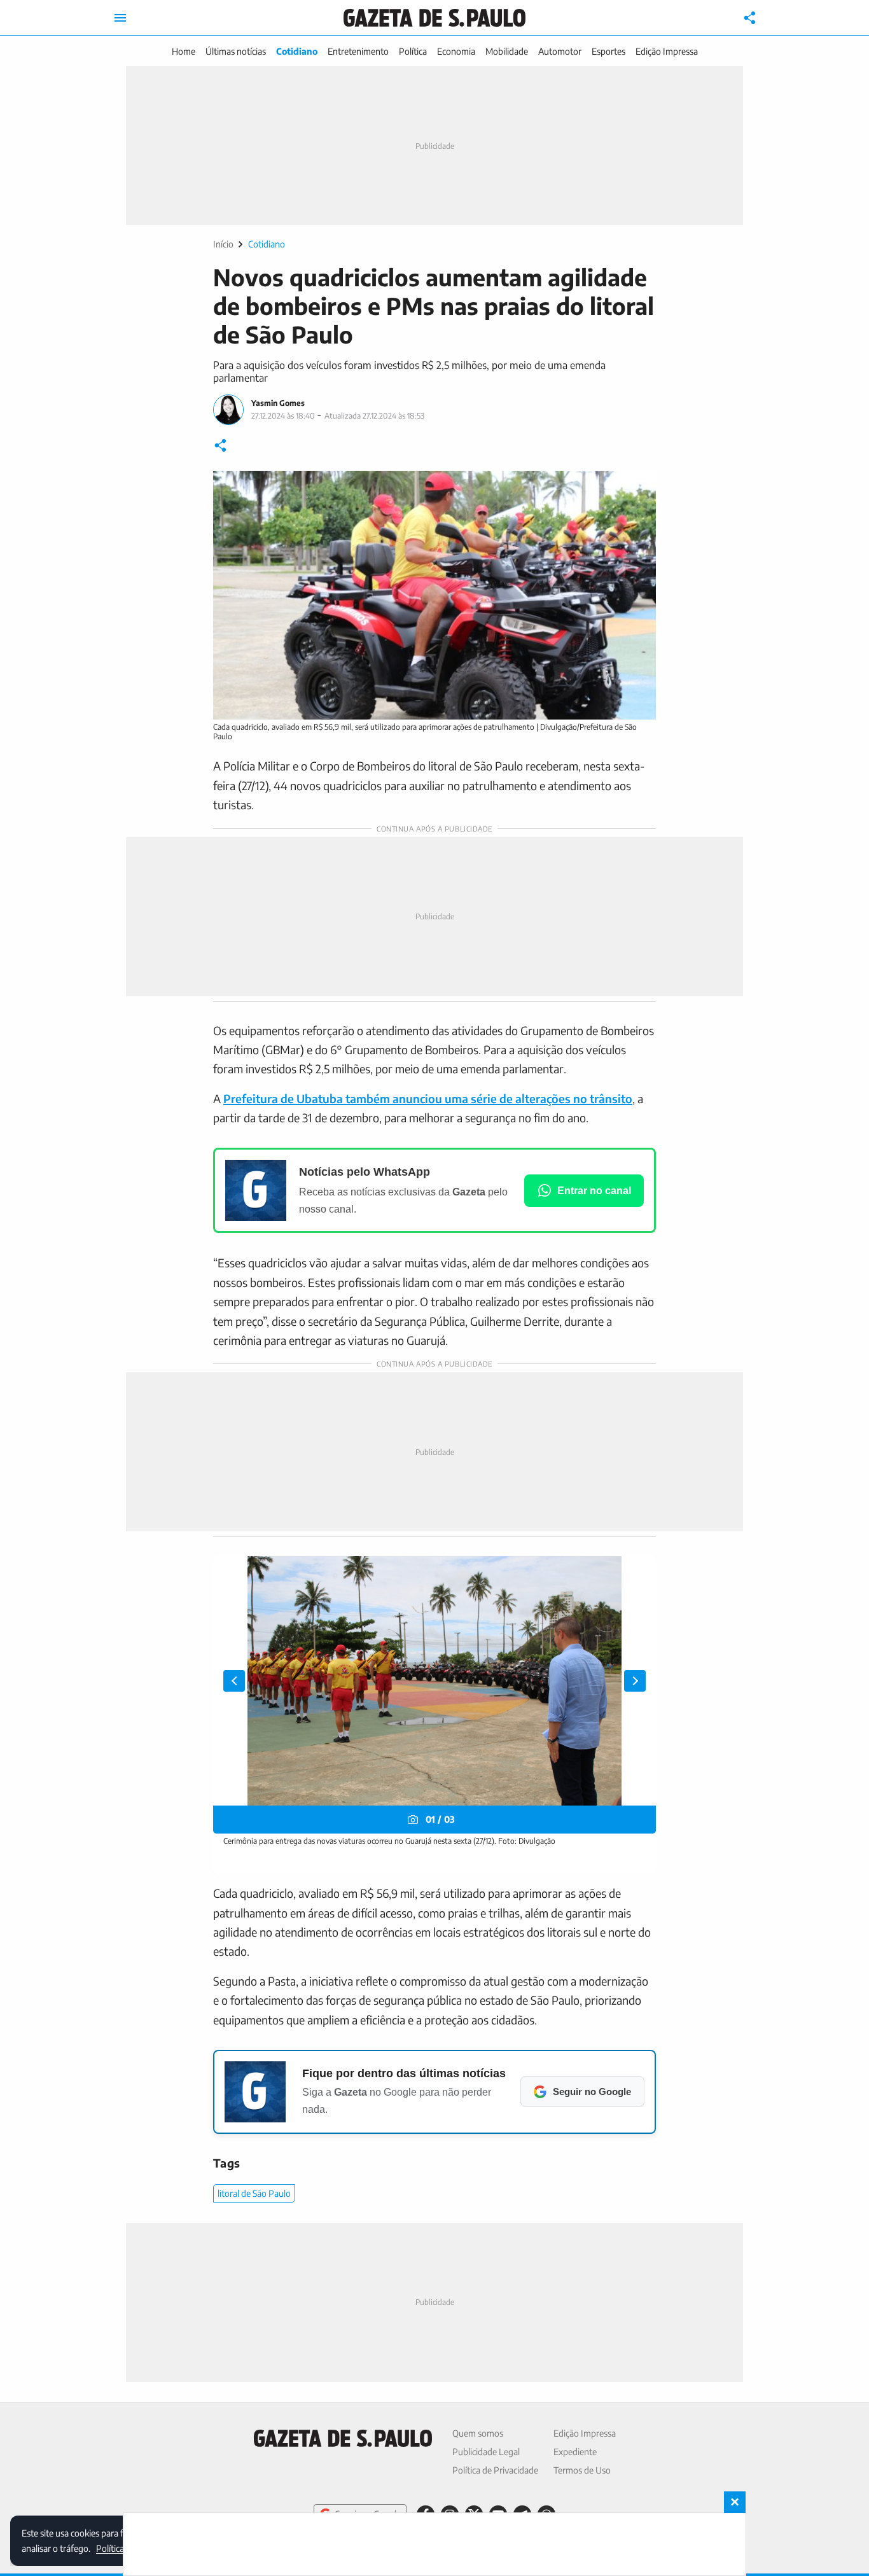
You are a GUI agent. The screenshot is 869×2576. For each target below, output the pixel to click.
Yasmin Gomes (278, 403)
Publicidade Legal (486, 2452)
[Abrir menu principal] (120, 18)
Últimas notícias (236, 51)
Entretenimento (358, 51)
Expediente (575, 2452)
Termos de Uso (582, 2470)
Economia (456, 51)
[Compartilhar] (750, 18)
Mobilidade (507, 51)
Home (184, 51)
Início (223, 244)
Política (413, 51)
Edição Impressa (667, 51)
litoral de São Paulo (254, 2193)
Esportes (608, 51)
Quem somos (478, 2433)
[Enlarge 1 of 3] (639, 1573)
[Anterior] (234, 1681)
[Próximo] (635, 1681)
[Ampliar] (639, 487)
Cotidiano (297, 51)
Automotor (560, 51)
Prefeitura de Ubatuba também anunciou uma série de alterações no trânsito (428, 1098)
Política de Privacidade (495, 2470)
